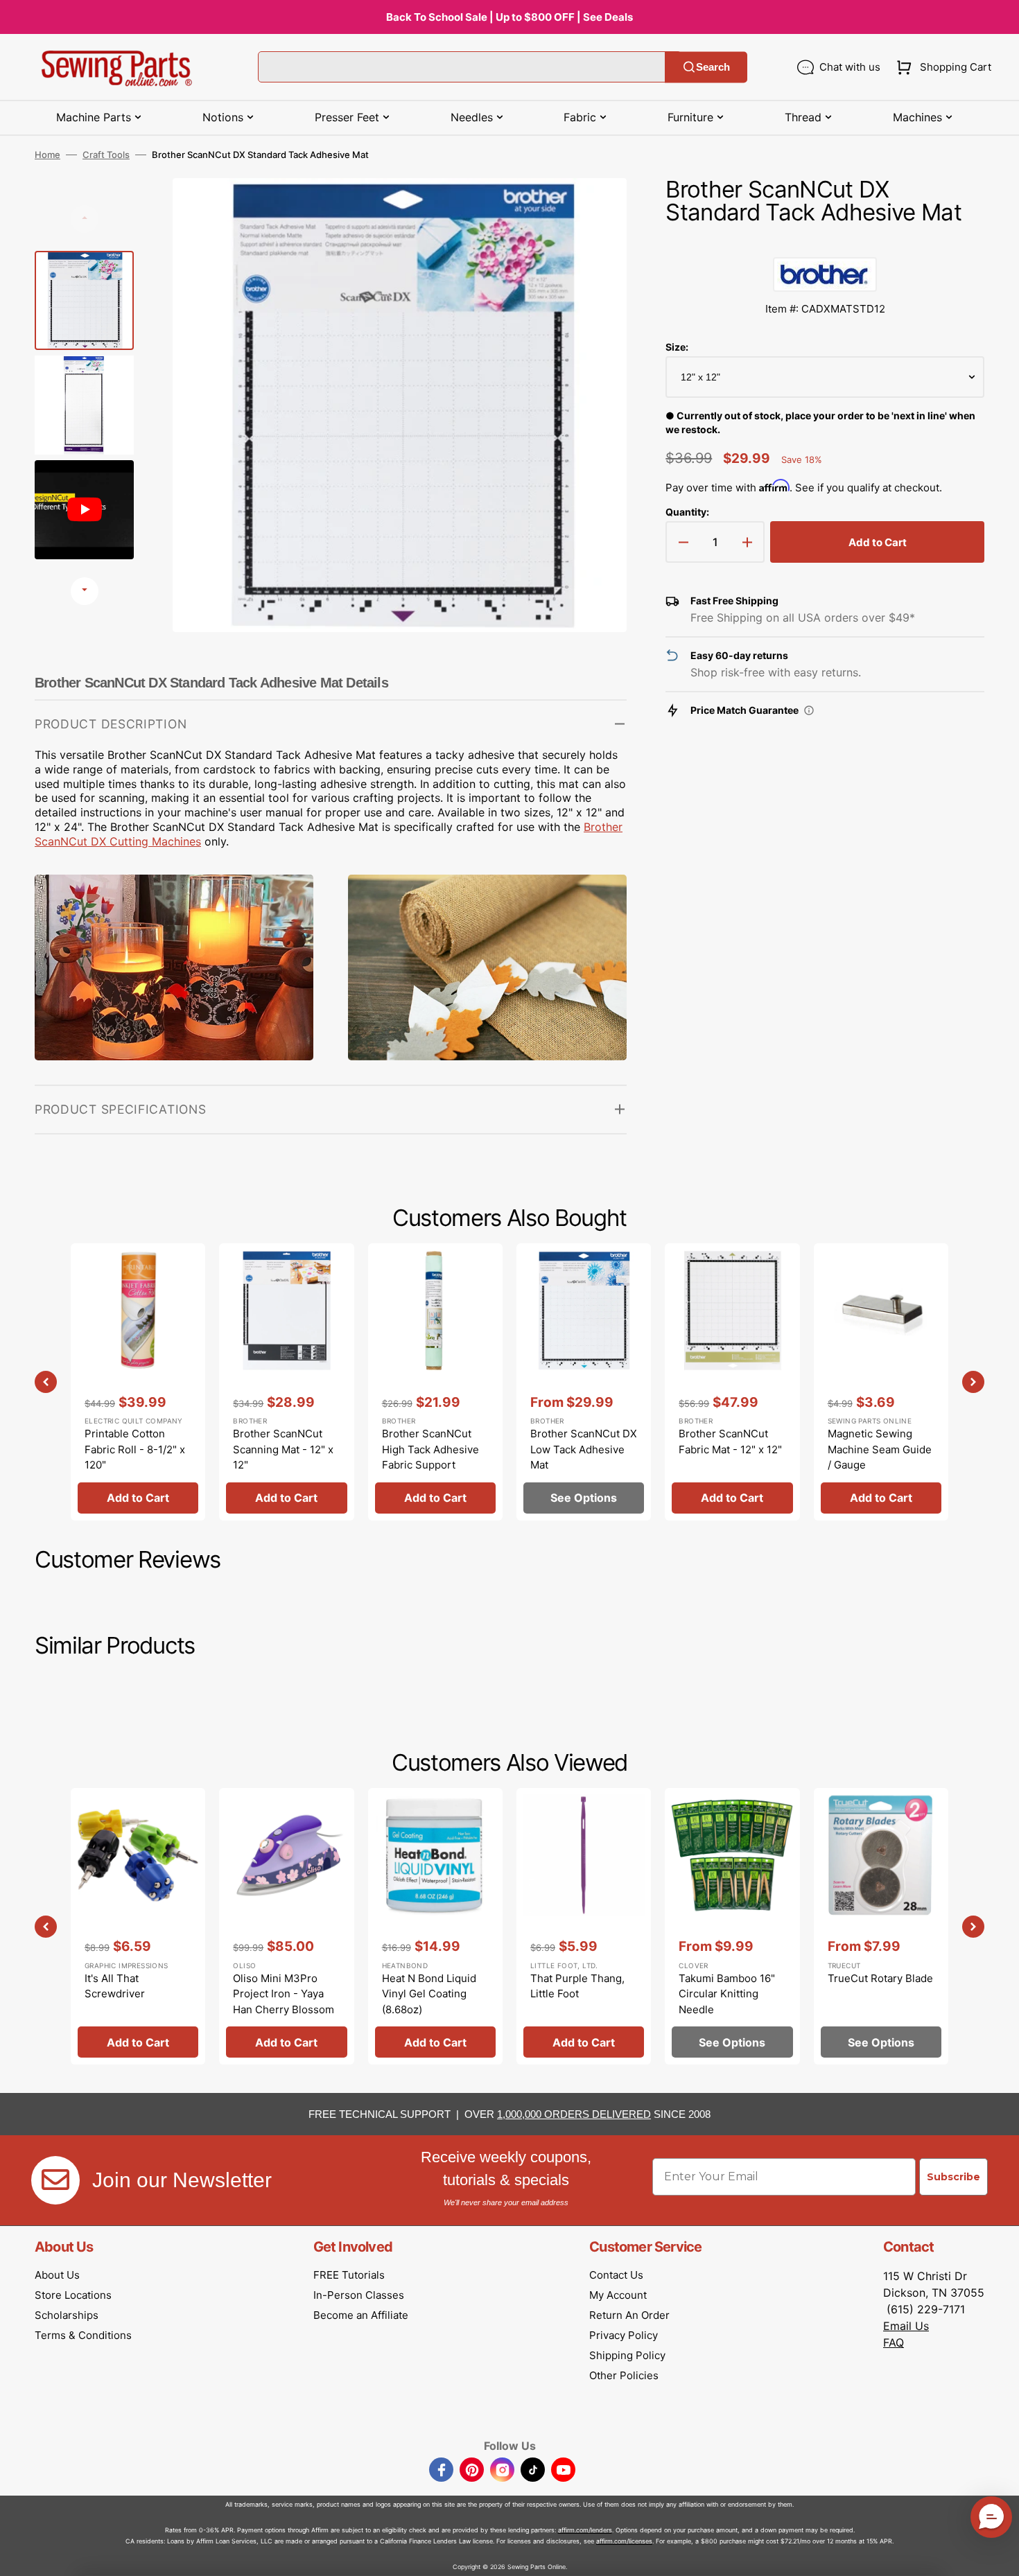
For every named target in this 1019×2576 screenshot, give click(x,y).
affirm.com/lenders (585, 2530)
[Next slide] (85, 591)
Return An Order (629, 2315)
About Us (57, 2275)
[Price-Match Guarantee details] (809, 710)
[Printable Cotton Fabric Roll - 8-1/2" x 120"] (138, 1382)
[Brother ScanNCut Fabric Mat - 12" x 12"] (732, 1382)
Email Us (906, 2326)
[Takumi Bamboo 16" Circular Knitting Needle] (732, 1926)
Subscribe (953, 2177)
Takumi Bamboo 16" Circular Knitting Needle (727, 1994)
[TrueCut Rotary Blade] (881, 1926)
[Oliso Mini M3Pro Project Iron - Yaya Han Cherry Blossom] (286, 1926)
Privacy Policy (624, 2335)
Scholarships (67, 2315)
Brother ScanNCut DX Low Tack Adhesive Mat (584, 1449)
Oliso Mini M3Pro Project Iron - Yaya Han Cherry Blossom (284, 1994)
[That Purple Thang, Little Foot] (584, 1926)
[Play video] (595, 248)
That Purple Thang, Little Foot (577, 1986)
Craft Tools (106, 155)
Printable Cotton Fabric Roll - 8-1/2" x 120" (135, 1449)
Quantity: (687, 512)
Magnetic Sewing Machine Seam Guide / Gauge (880, 1449)
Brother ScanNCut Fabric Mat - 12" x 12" (730, 1442)
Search (713, 67)
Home (47, 155)
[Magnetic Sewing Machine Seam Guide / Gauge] (881, 1382)
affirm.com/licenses (624, 2541)
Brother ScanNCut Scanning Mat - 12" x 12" (283, 1449)
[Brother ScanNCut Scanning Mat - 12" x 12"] (286, 1382)
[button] (941, 67)
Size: (677, 347)
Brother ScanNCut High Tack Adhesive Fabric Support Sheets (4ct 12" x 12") (434, 1457)
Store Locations (73, 2295)
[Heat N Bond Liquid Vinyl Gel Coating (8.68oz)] (435, 1926)
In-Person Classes (359, 2295)
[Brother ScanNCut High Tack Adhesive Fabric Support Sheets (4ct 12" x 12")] (435, 1382)
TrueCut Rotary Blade (880, 1978)
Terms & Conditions (83, 2335)
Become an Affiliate (361, 2315)
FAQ (894, 2342)
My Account (618, 2295)
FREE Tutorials (349, 2275)
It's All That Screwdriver (115, 1986)
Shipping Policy (627, 2355)
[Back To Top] (998, 2555)
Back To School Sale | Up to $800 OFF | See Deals (509, 17)
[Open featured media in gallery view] (595, 209)
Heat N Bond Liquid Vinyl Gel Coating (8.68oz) (429, 1994)
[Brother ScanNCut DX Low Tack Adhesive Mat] (584, 1382)
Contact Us (616, 2275)
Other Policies (624, 2375)
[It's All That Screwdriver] (138, 1926)
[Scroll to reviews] (825, 243)
